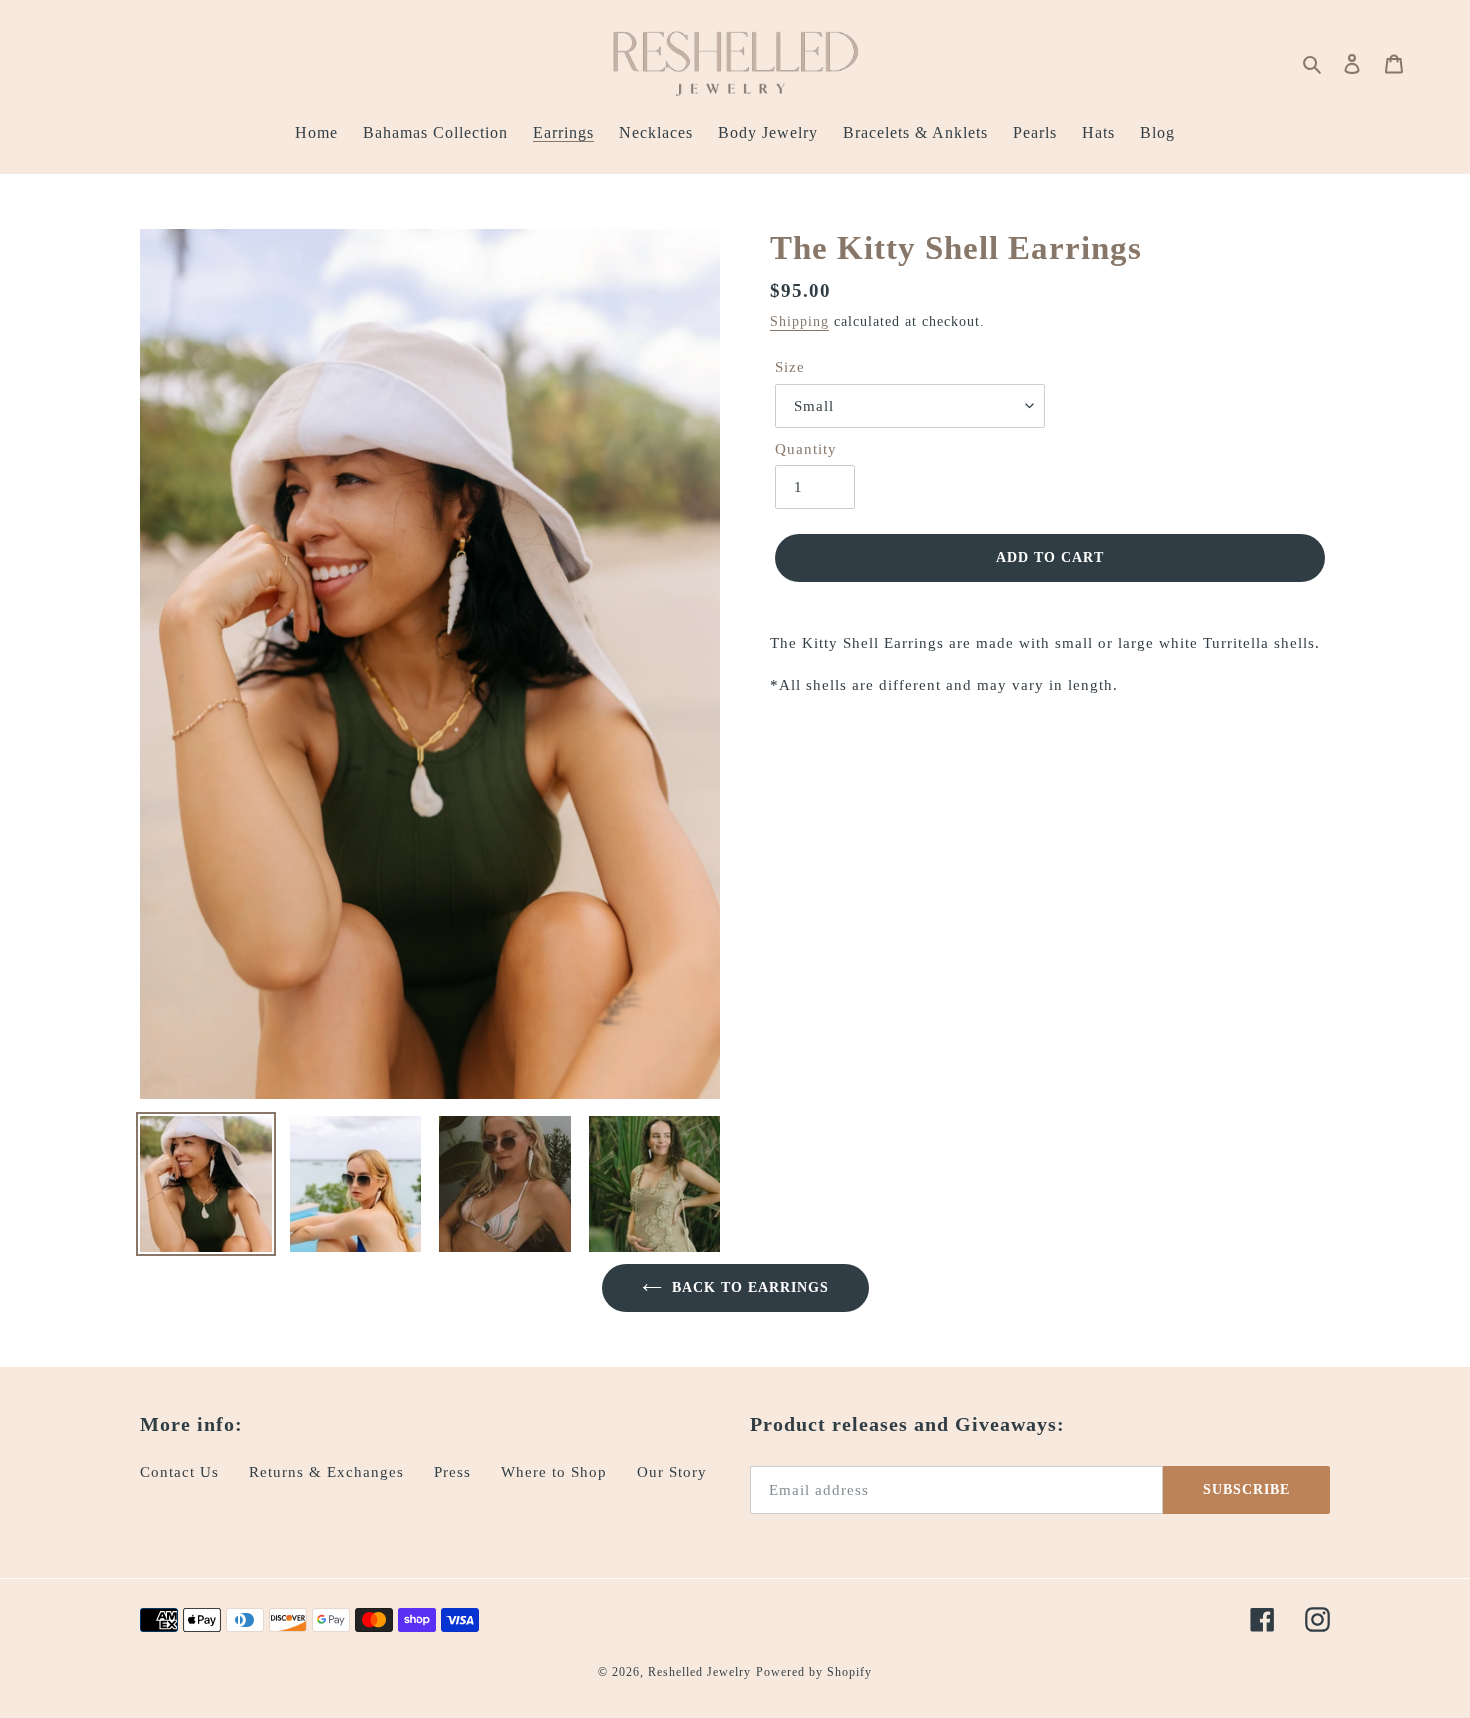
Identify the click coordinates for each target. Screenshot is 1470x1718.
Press (452, 1472)
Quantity (806, 449)
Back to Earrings (750, 1287)
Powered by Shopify (814, 1672)
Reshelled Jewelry (699, 1672)
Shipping (799, 321)
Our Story (672, 1472)
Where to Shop (554, 1472)
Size (790, 367)
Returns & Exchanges (326, 1472)
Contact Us (179, 1472)
